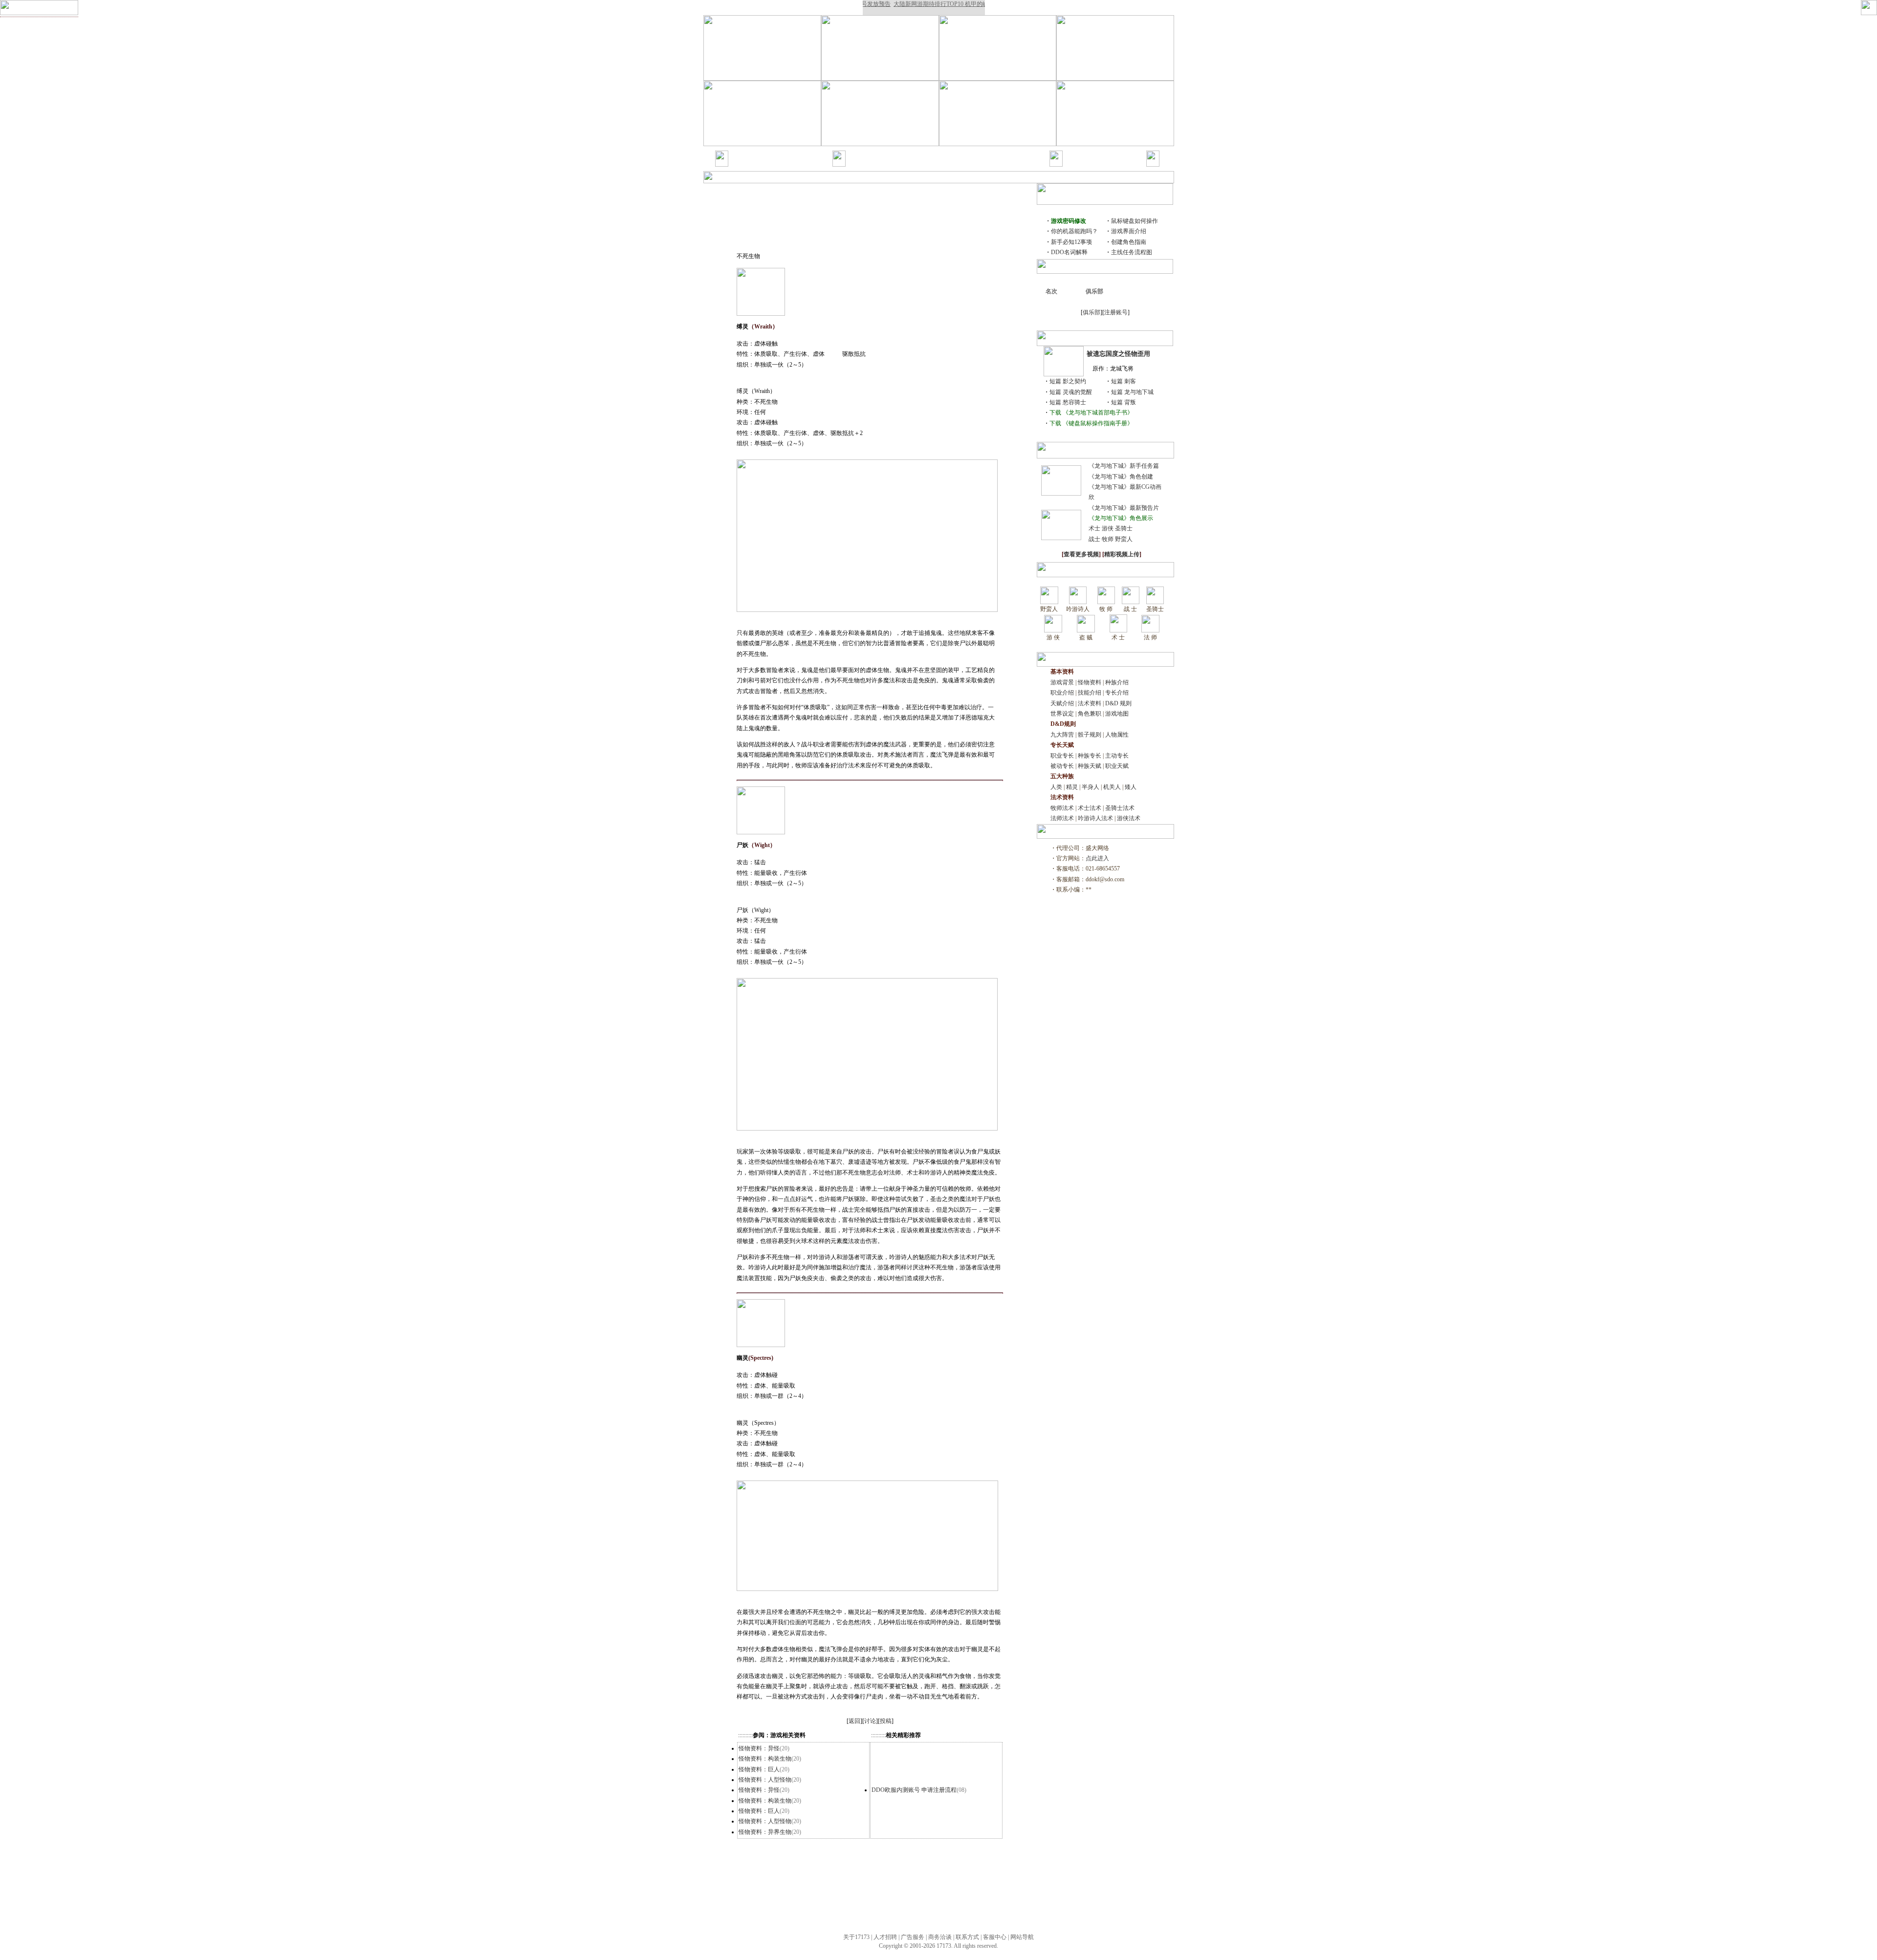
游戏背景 (860, 153)
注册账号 (1116, 312)
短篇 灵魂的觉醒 (1071, 392)
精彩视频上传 (1122, 554)
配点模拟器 (1001, 153)
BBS (1125, 164)
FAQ (1126, 153)
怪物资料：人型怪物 (765, 1780)
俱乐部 (1091, 312)
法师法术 (1062, 818)
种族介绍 (943, 153)
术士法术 (1090, 808)
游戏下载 (1104, 164)
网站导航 (1022, 1937)
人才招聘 (885, 1937)
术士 (1094, 528)
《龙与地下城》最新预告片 (1124, 508)
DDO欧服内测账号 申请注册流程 (914, 1790)
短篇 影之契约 (1068, 381)
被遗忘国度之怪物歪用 (1118, 354)
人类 (1056, 787)
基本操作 (742, 164)
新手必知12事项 (1071, 242)
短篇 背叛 (1124, 402)
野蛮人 (1124, 539)
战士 (1094, 539)
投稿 (886, 1721)
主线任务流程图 (1132, 252)
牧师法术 (1062, 808)
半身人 (1091, 787)
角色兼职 (1090, 714)
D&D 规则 (1118, 703)
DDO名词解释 (1069, 252)
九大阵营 (1062, 735)
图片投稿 (1104, 153)
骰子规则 (1090, 735)
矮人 (1131, 787)
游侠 (1108, 528)
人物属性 (1117, 735)
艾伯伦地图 (1000, 164)
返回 (854, 1721)
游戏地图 (1117, 714)
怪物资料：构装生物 (765, 1759)
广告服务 (913, 1937)
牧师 (1108, 539)
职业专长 (1062, 756)
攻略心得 (969, 164)
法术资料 (942, 164)
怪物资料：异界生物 (765, 1832)
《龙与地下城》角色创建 (1121, 477)
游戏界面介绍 (1129, 231)
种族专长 (1090, 756)
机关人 (1112, 787)
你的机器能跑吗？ (1074, 231)
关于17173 (856, 1937)
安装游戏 (770, 153)
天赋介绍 (915, 164)
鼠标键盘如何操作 (1135, 221)
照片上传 (1077, 164)
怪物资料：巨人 (759, 1769)
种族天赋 (1090, 766)
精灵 (1072, 787)
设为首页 (213, 8)
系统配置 (742, 153)
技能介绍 (860, 164)
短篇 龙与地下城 (1132, 392)
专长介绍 (887, 164)
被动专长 (1062, 766)
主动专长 (1117, 756)
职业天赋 (1117, 766)
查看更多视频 (1081, 554)
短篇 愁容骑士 (1068, 402)
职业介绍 (971, 153)
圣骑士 (1124, 528)
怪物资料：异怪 (759, 1748)
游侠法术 (1129, 818)
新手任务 (770, 164)
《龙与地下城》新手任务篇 (1124, 466)
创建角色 (797, 153)
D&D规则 (888, 153)
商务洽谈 (940, 1937)
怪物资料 (916, 153)
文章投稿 (1077, 153)
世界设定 (1062, 714)
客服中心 (995, 1937)
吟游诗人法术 (1095, 818)
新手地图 (797, 164)
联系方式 (967, 1937)
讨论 (870, 1721)
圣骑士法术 (1120, 808)
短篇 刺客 (1124, 381)
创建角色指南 (1129, 242)
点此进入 (1097, 858)
